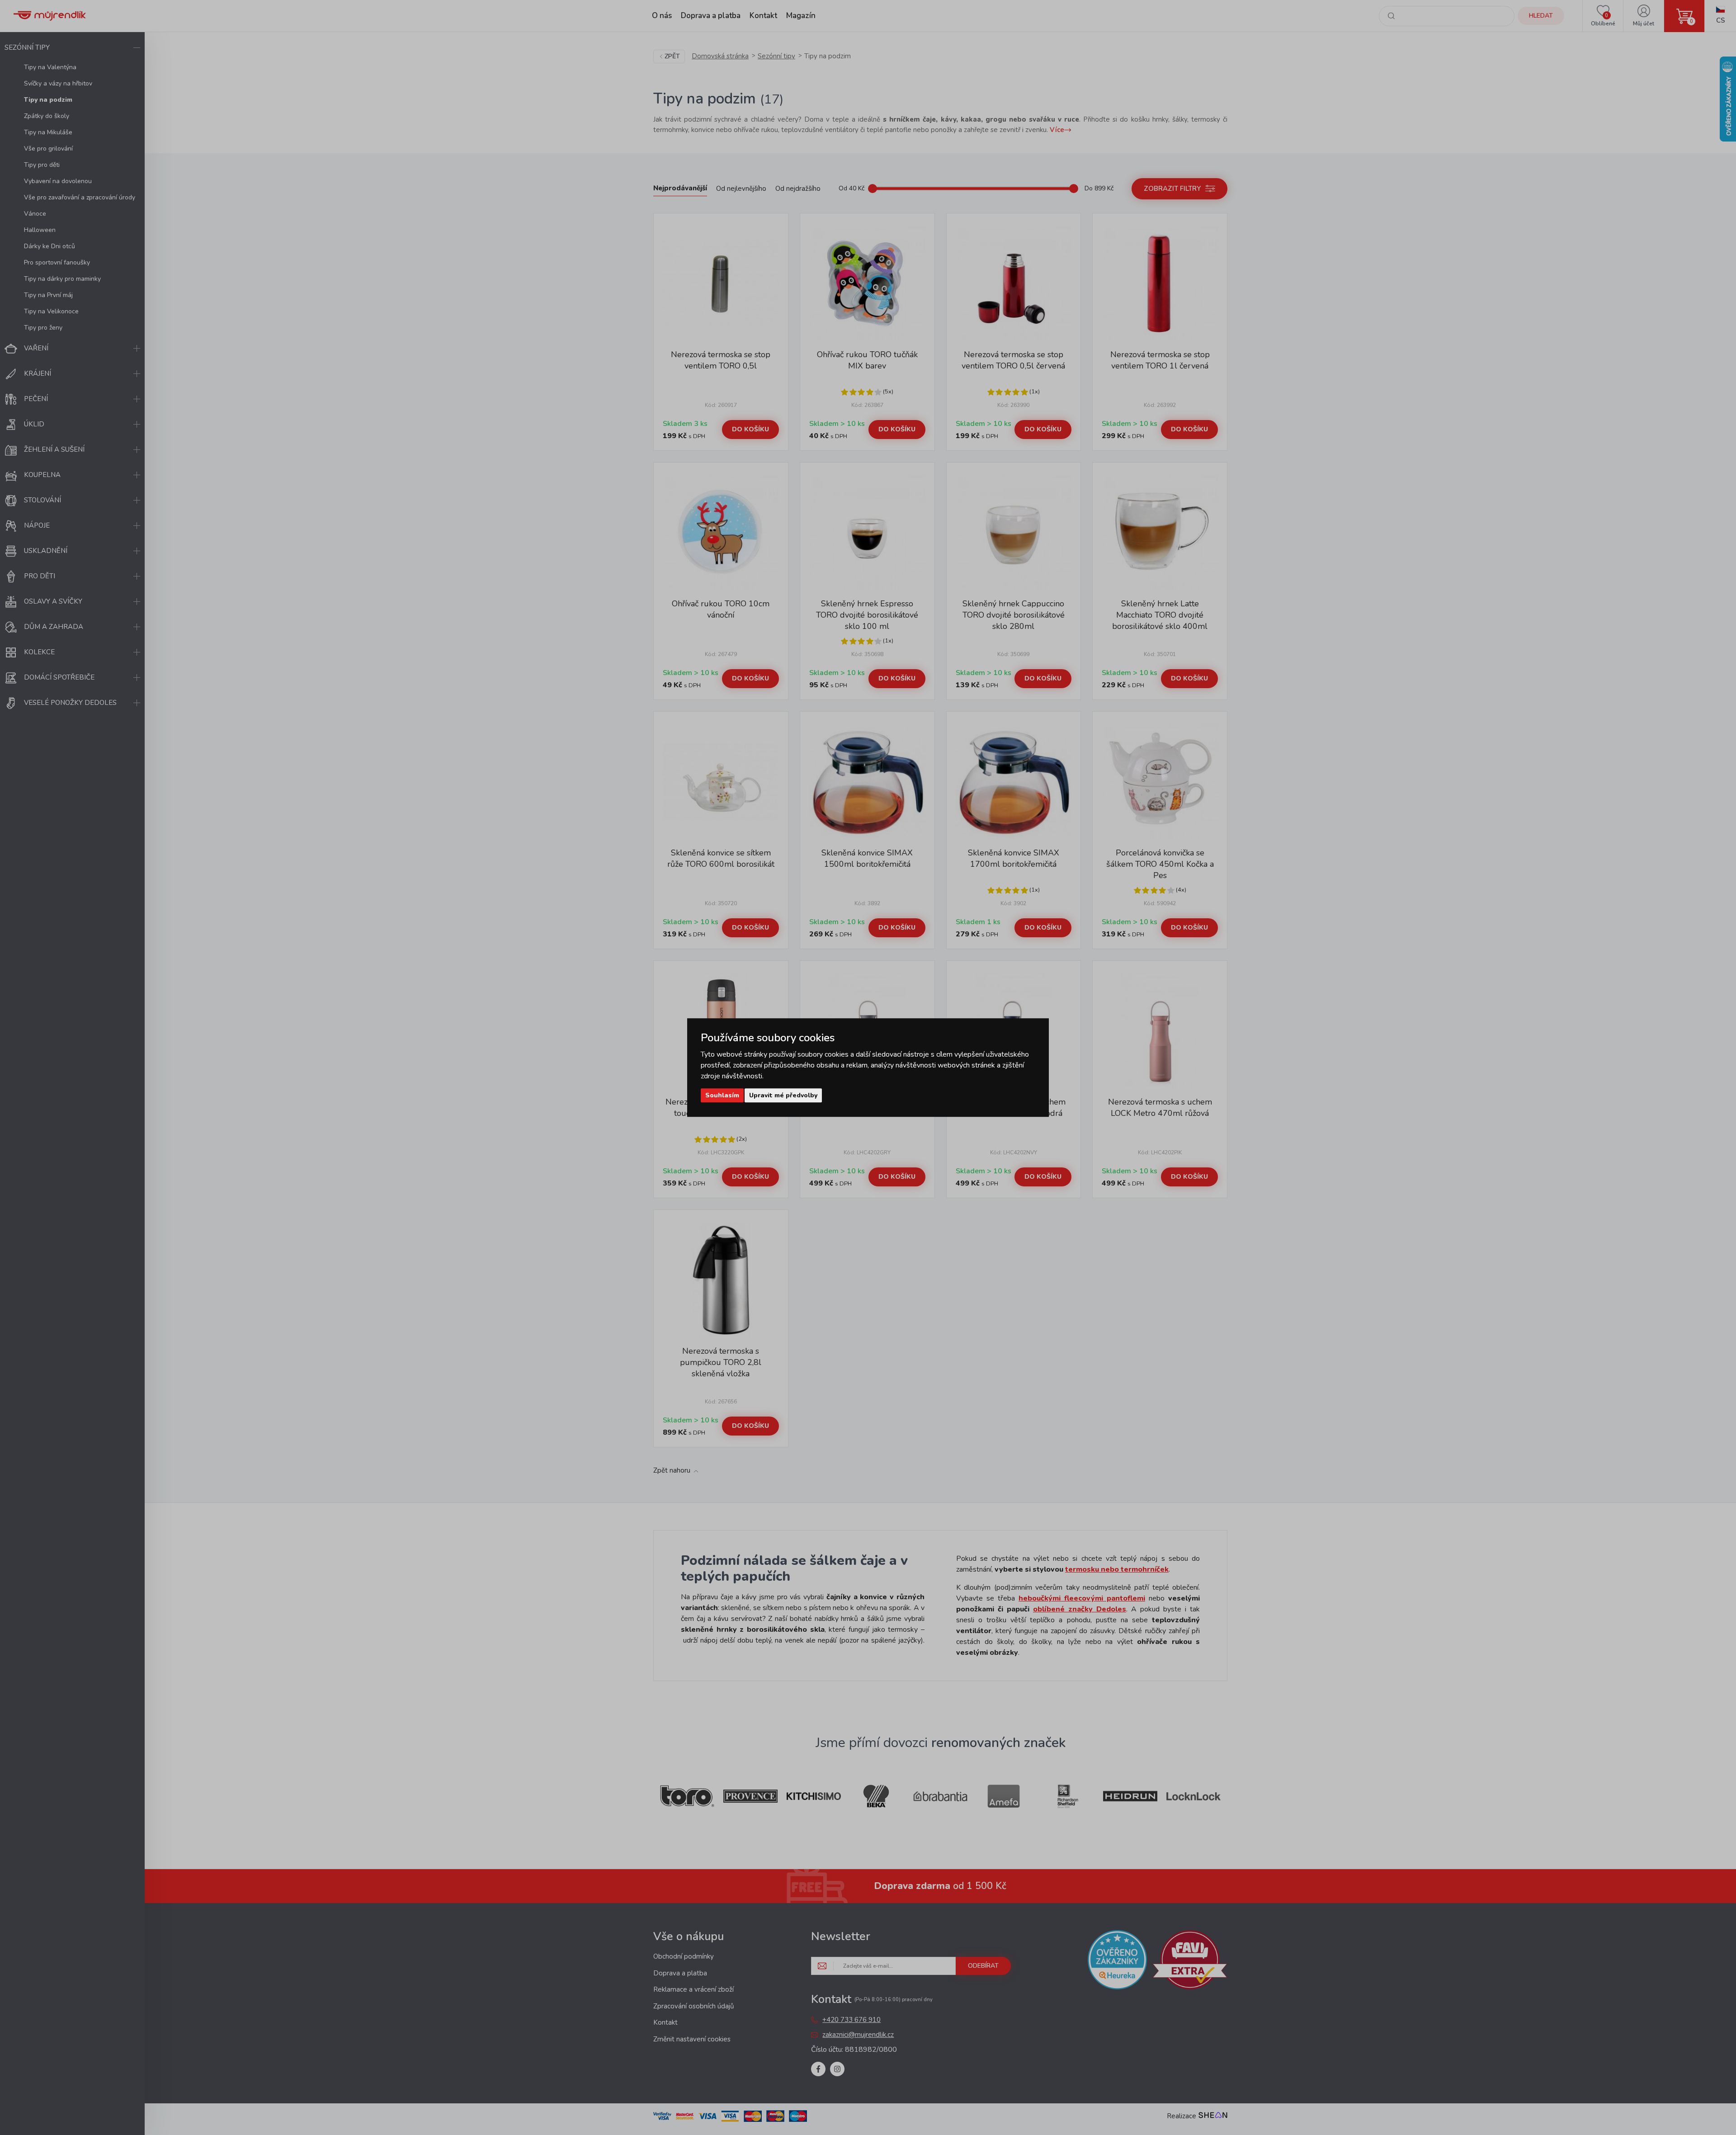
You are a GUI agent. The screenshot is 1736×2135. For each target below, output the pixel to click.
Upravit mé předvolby (783, 1095)
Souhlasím (722, 1095)
